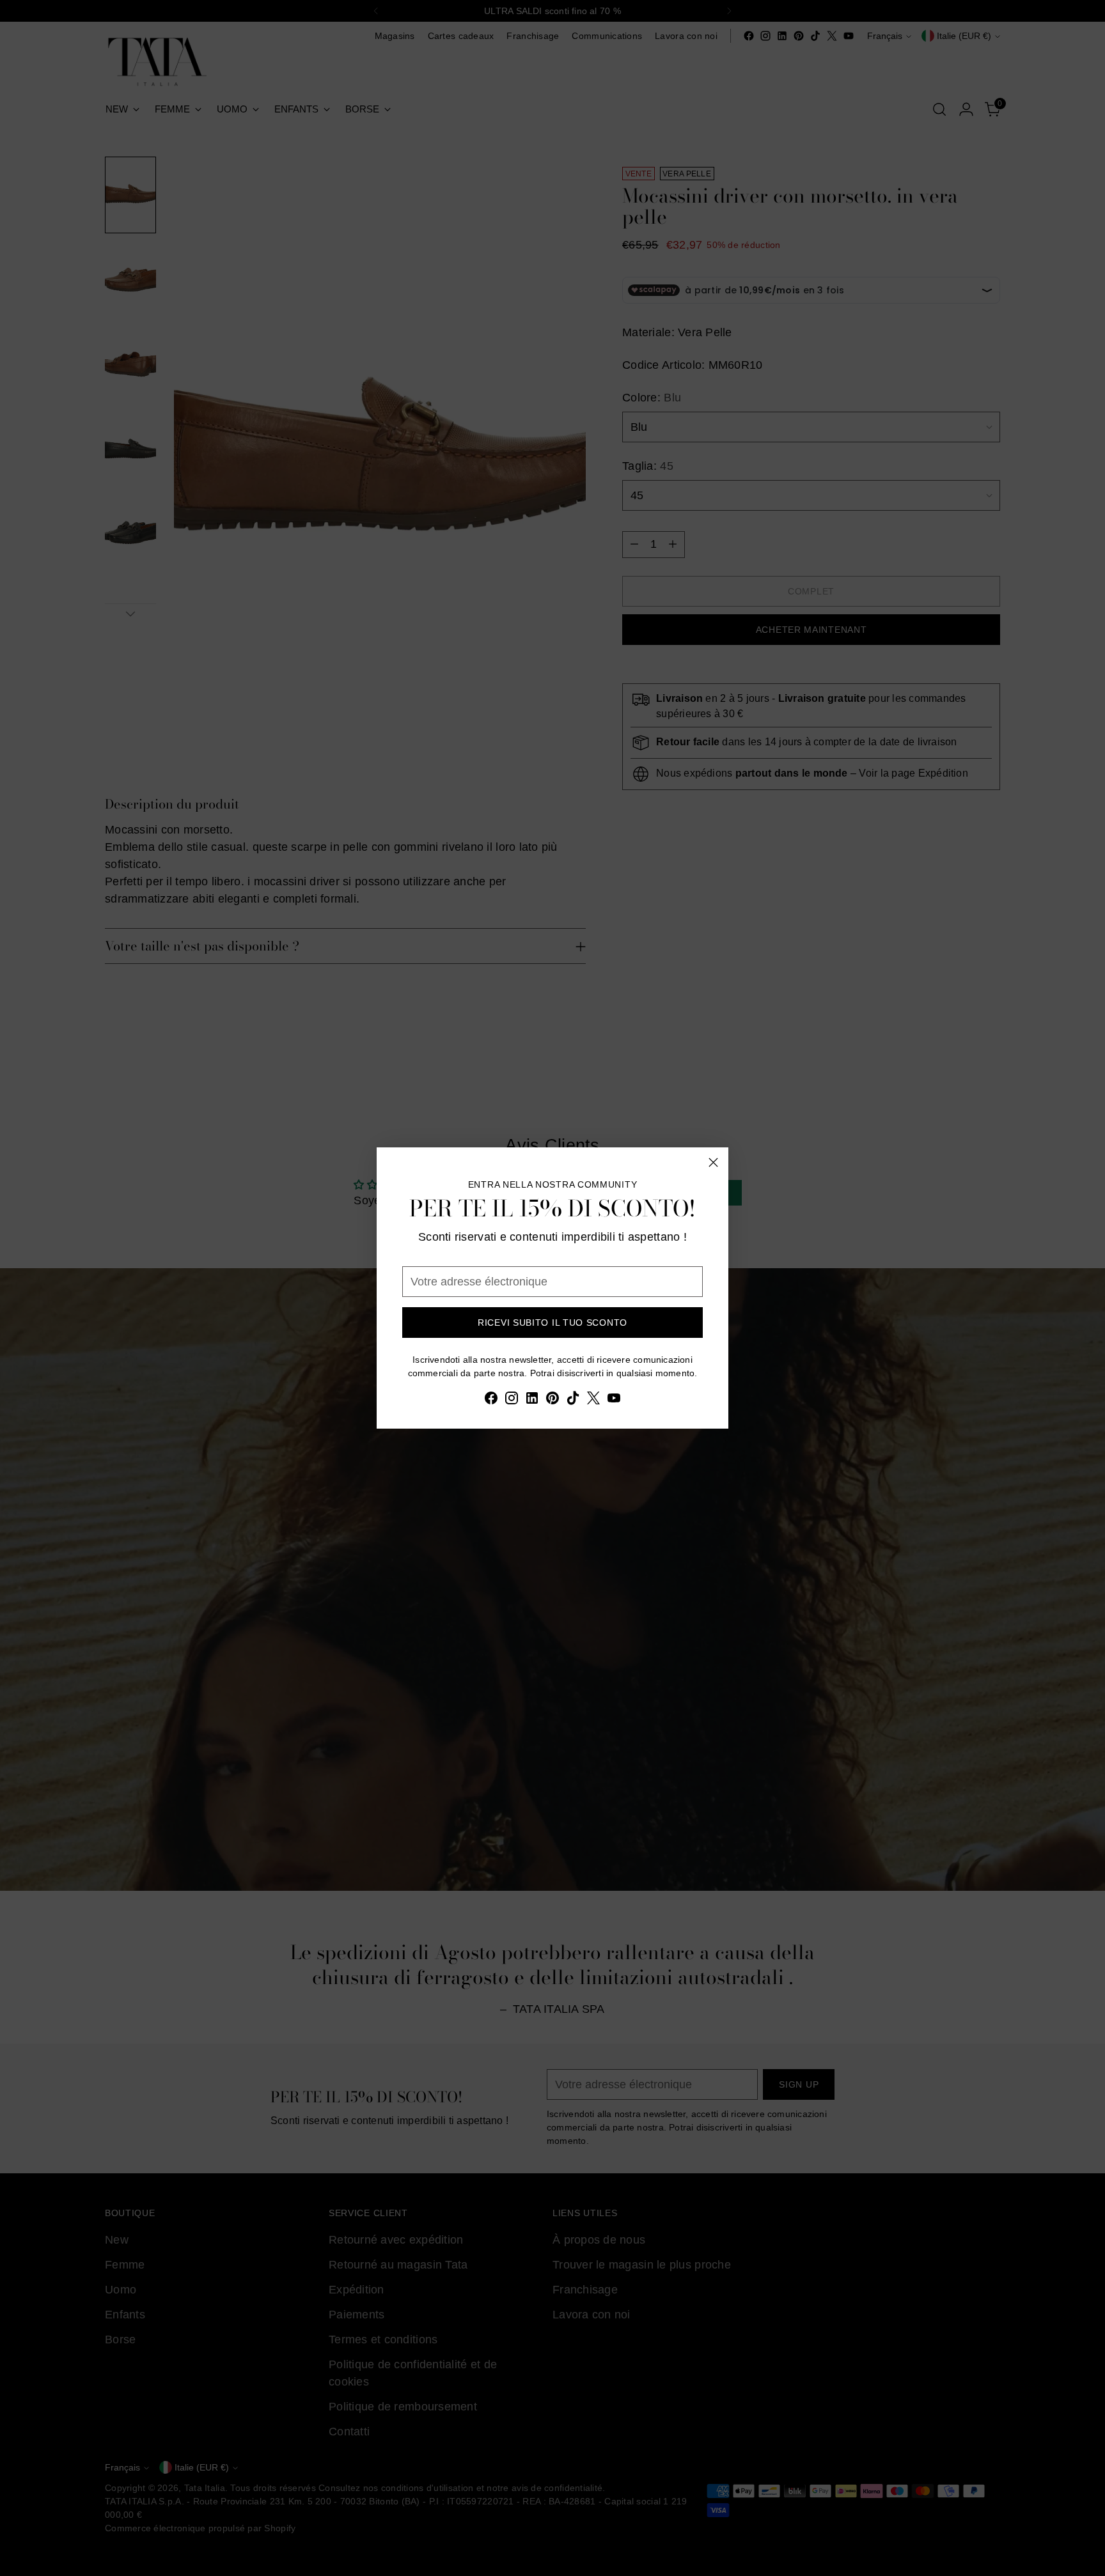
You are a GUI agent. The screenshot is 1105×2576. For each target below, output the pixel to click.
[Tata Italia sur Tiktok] (573, 1401)
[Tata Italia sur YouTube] (614, 1401)
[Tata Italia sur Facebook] (491, 1401)
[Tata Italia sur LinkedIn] (532, 1401)
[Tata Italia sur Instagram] (512, 1401)
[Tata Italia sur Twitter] (593, 1401)
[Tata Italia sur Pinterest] (552, 1401)
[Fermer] (713, 1162)
